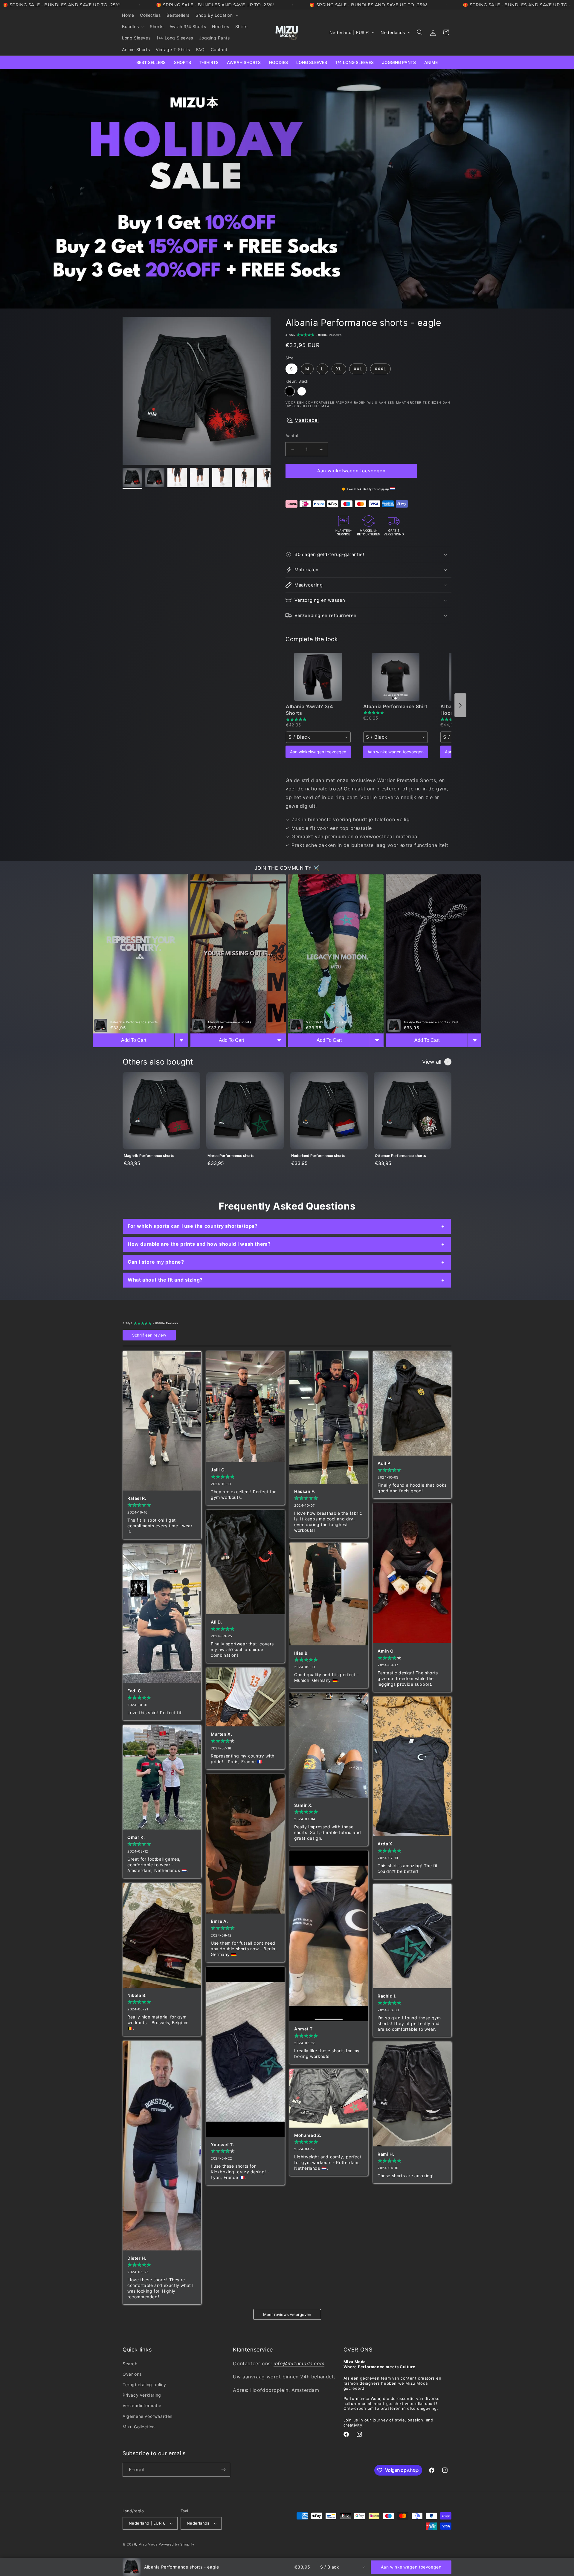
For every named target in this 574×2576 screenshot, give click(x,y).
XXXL (380, 369)
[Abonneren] (223, 2470)
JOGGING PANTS (399, 62)
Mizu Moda (148, 2544)
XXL (358, 369)
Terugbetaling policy (144, 2385)
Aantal (292, 436)
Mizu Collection (139, 2427)
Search (130, 2364)
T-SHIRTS (209, 62)
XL (339, 369)
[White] (302, 391)
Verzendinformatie (142, 2405)
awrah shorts (244, 62)
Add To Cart (134, 1040)
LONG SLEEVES (312, 62)
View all (432, 1062)
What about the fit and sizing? (165, 1280)
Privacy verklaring (142, 2395)
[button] (217, 15)
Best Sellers (151, 62)
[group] (161, 1123)
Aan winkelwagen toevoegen (318, 752)
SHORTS (183, 62)
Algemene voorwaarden (148, 2416)
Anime (431, 62)
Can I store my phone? (156, 1262)
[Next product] (460, 705)
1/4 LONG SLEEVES (355, 62)
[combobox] (318, 737)
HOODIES (278, 62)
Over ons (132, 2374)
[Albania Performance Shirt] (396, 677)
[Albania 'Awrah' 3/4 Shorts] (318, 677)
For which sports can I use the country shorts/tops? (193, 1226)
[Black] (290, 391)
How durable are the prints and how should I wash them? (199, 1244)
